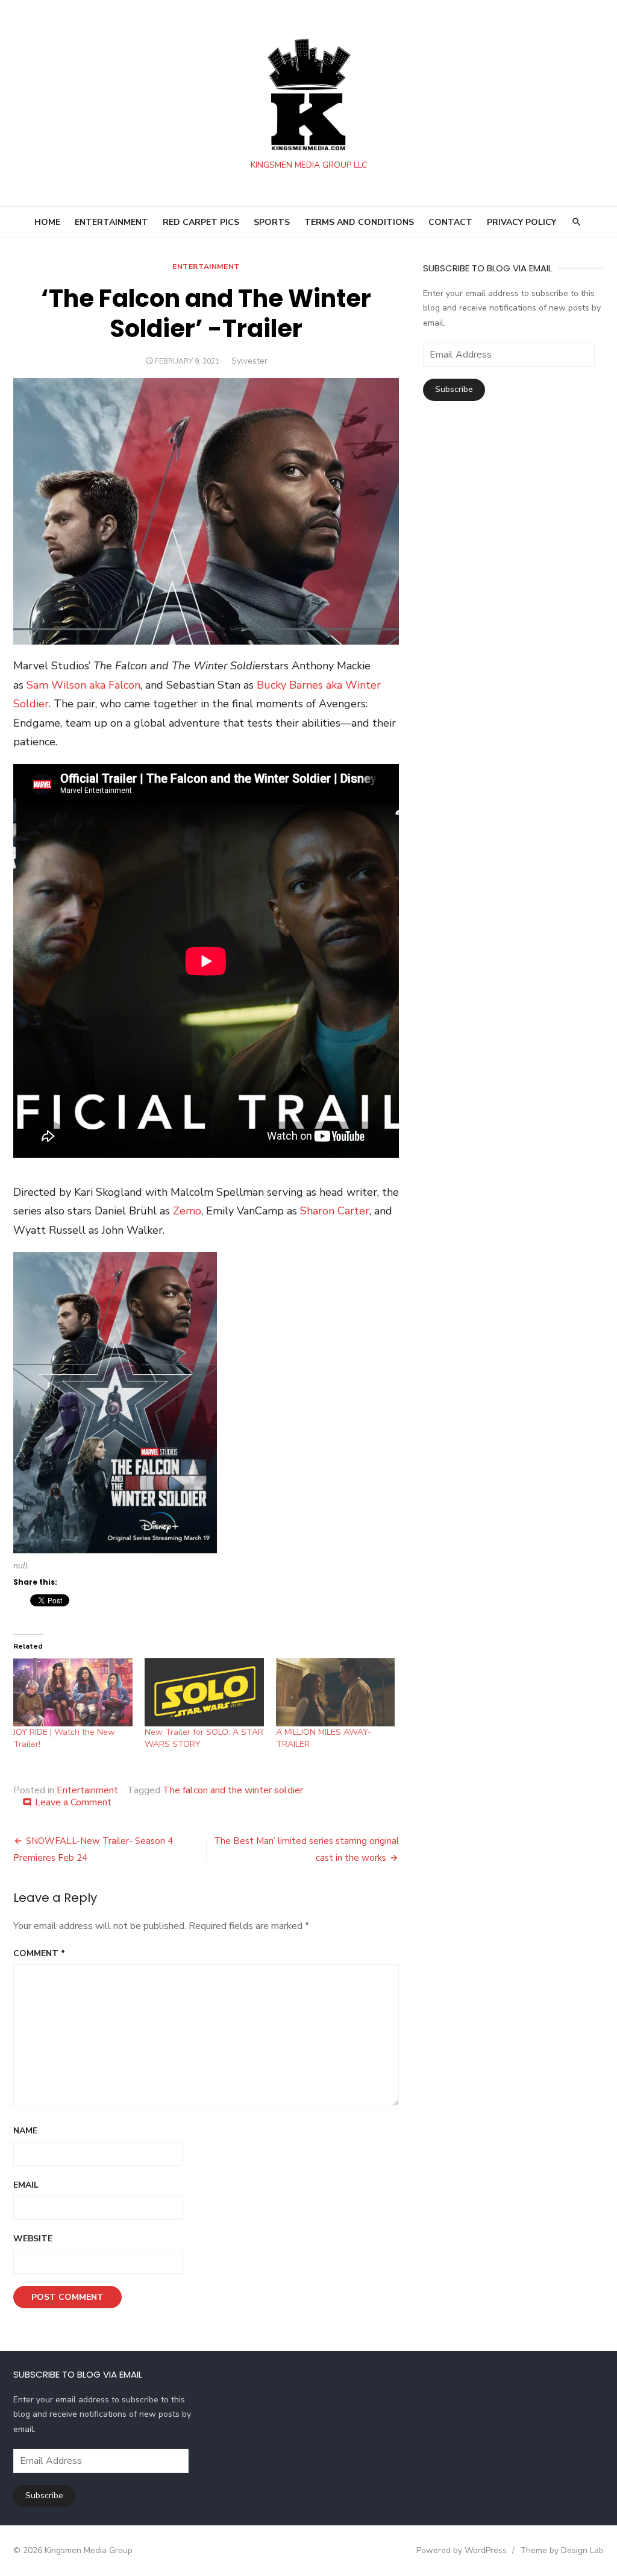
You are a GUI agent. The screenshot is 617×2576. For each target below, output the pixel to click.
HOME (47, 222)
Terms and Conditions (359, 222)
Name (25, 2131)
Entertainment (206, 267)
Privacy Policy (521, 222)
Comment (39, 1953)
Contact (450, 222)
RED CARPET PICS (201, 222)
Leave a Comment (73, 1802)
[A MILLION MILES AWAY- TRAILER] (336, 1692)
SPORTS (272, 222)
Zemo (187, 1211)
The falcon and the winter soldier (233, 1790)
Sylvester (249, 361)
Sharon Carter (335, 1211)
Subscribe (454, 389)
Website (33, 2239)
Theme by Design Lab (562, 2550)
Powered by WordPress (462, 2550)
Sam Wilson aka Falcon (83, 685)
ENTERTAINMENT (111, 222)
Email (26, 2185)
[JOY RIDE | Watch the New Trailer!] (73, 1692)
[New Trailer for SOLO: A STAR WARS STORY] (204, 1692)
